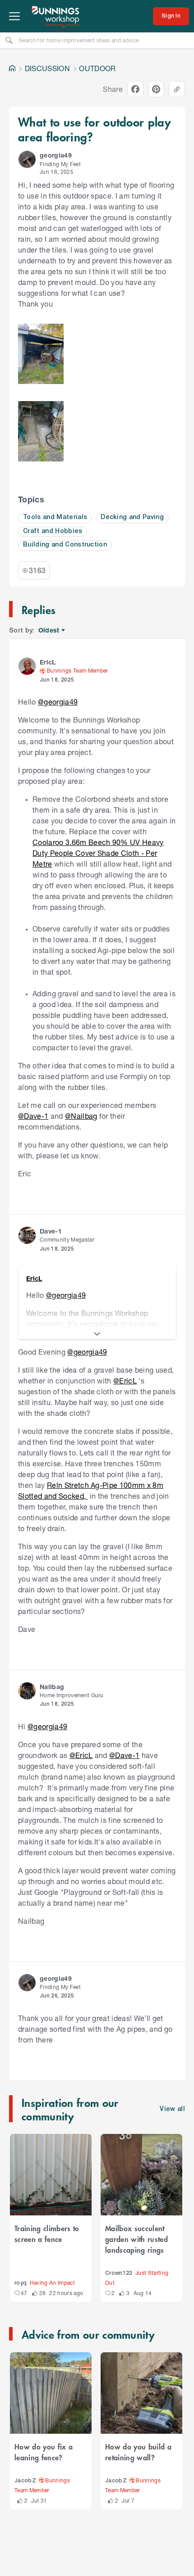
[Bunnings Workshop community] (56, 16)
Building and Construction (65, 545)
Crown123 (119, 2273)
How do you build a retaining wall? (138, 2452)
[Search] (9, 40)
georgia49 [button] (56, 155)
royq (21, 2283)
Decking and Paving (132, 517)
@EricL (125, 1381)
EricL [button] (48, 662)
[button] (27, 159)
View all (172, 2109)
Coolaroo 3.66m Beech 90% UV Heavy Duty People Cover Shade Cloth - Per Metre (98, 853)
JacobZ (25, 2481)
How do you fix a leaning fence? (44, 2452)
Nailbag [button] (52, 1687)
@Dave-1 (33, 1116)
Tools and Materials (55, 517)
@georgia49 (58, 702)
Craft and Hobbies (53, 531)
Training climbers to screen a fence (47, 2233)
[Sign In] (171, 16)
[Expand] (97, 1334)
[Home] (12, 68)
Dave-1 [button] (51, 1231)
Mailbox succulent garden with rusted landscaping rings (136, 2239)
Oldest (49, 630)
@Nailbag (81, 1116)
